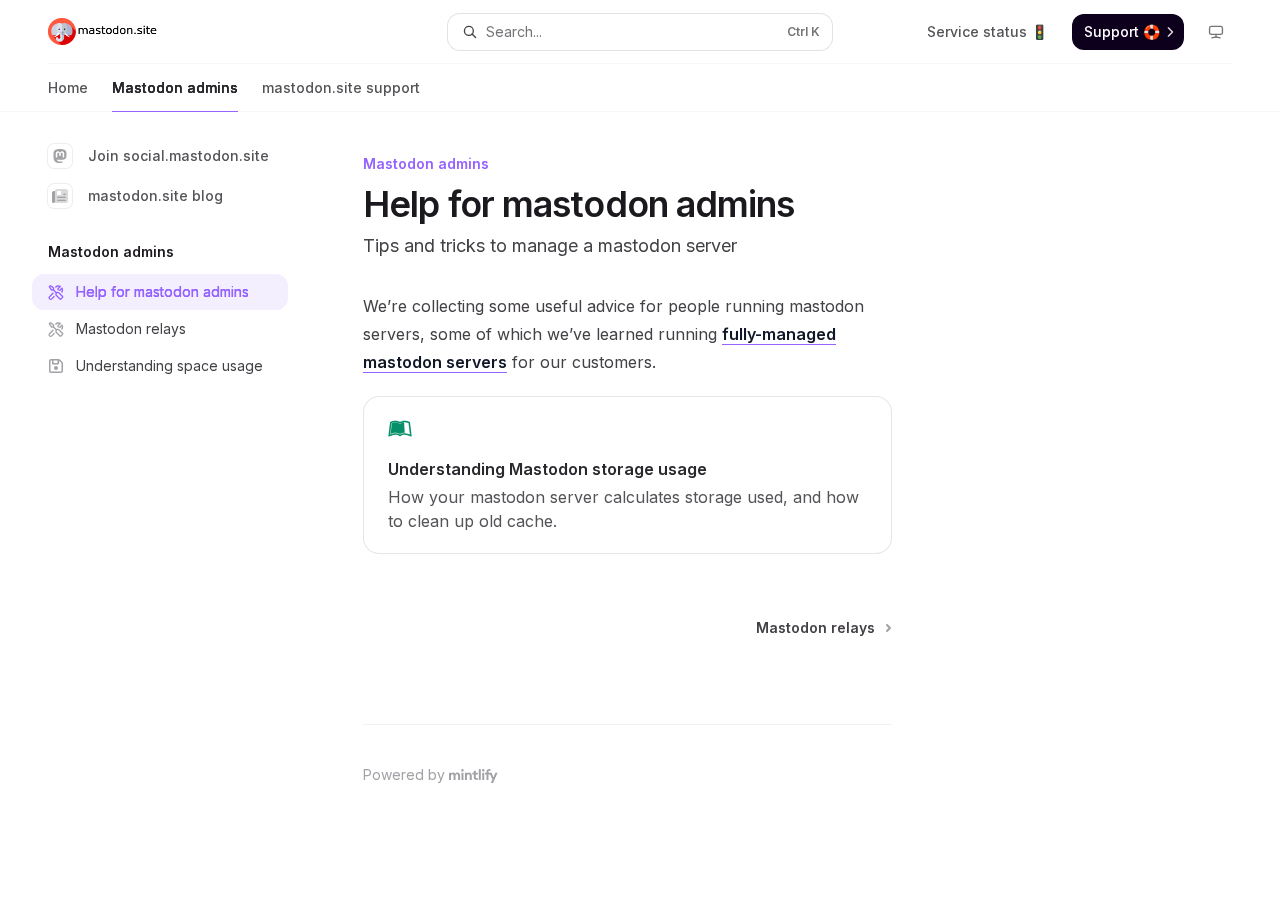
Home (68, 87)
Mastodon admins (175, 87)
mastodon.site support (341, 87)
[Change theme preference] (1216, 32)
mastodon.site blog (155, 195)
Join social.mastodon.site (178, 155)
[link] (627, 475)
